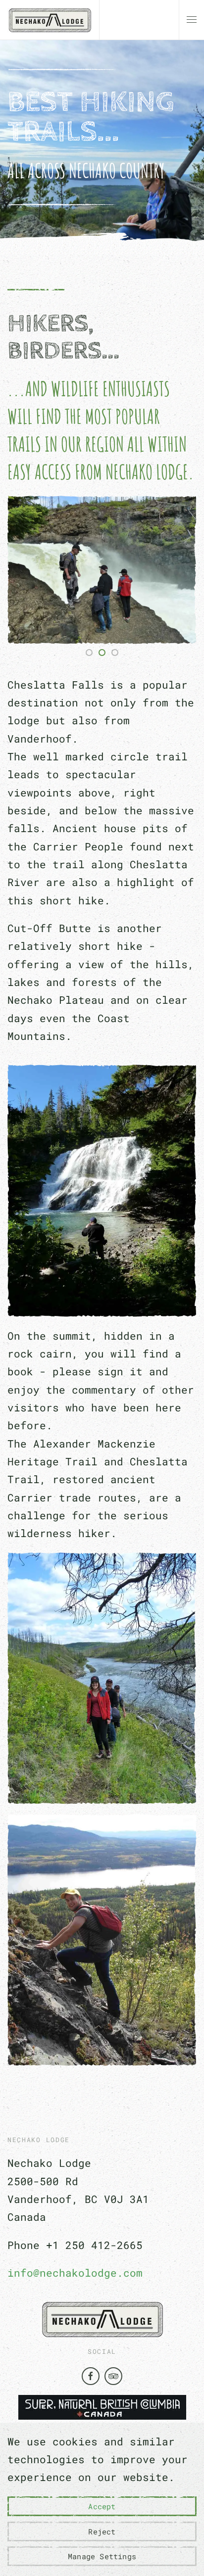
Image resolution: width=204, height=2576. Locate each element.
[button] (192, 20)
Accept (102, 2506)
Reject (102, 2531)
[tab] (89, 653)
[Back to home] (50, 20)
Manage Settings (102, 2556)
